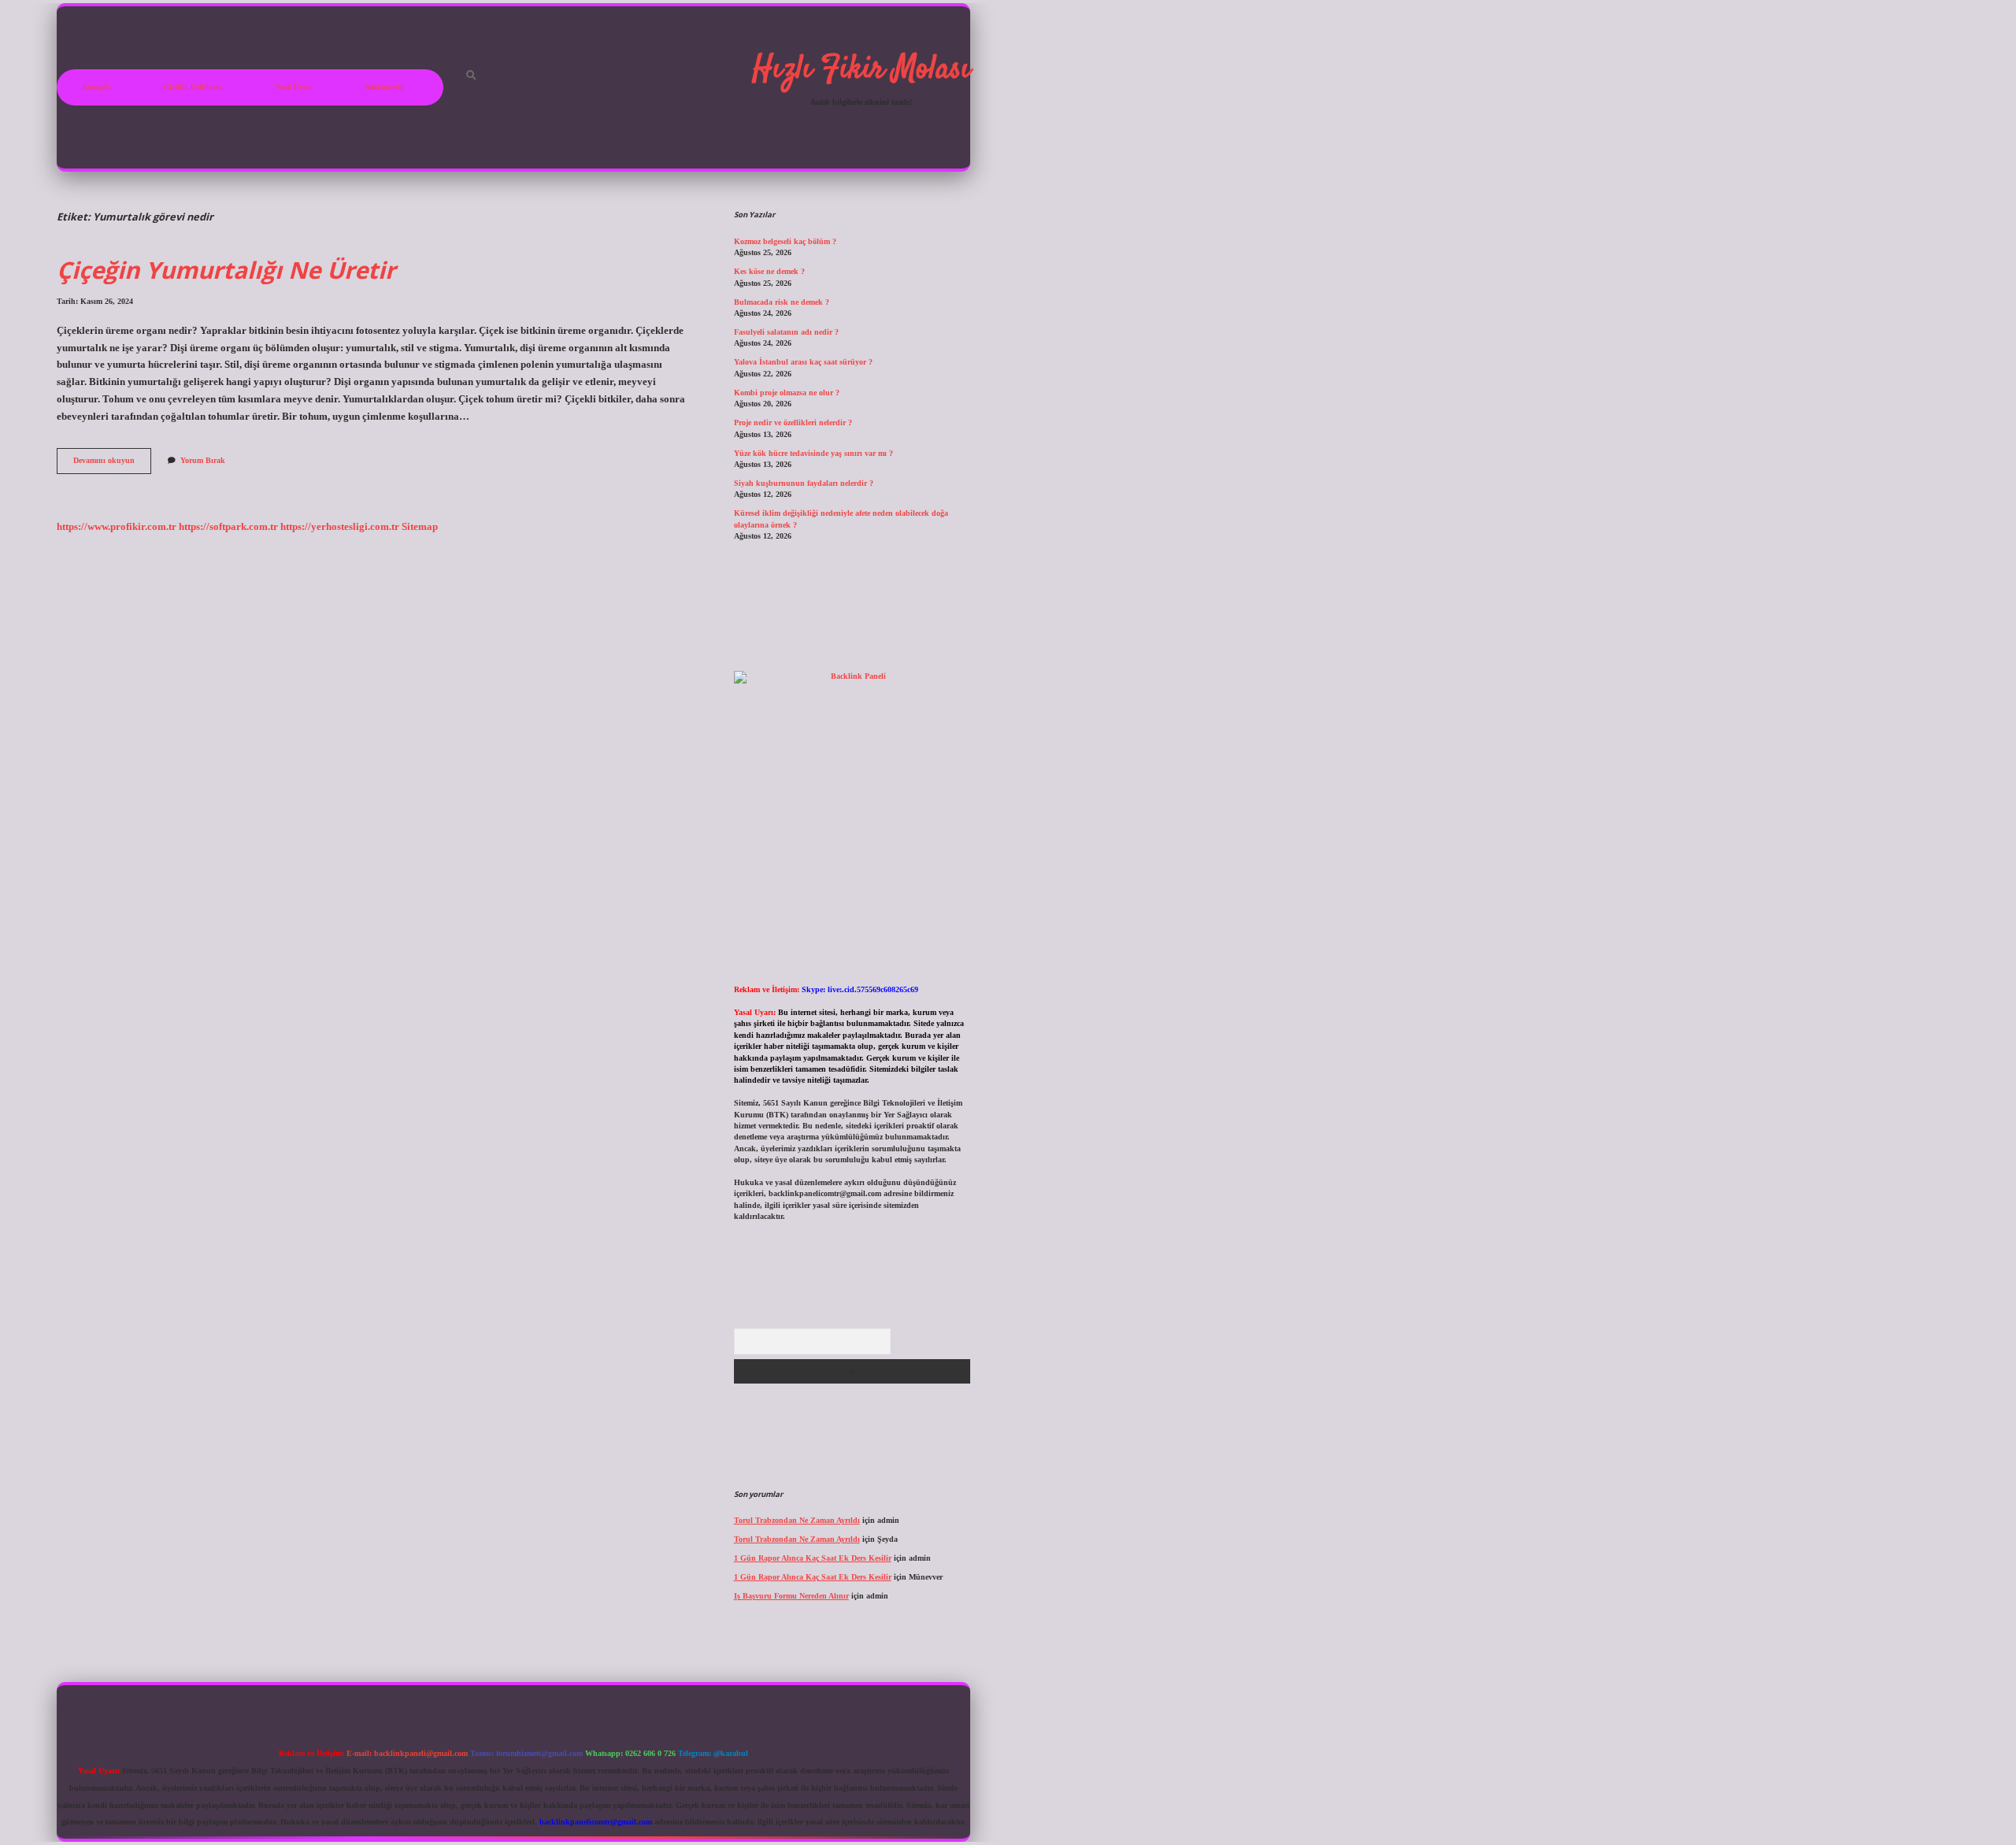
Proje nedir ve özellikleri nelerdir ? (793, 422)
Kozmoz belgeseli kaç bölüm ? (785, 241)
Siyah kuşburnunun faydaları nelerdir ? (804, 483)
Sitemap (420, 527)
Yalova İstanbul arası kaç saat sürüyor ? (803, 362)
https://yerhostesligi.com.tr (340, 527)
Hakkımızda (384, 87)
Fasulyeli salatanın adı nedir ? (786, 332)
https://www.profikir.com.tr (117, 527)
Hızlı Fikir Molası (861, 70)
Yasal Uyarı (293, 87)
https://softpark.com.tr (228, 527)
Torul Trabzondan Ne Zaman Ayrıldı (797, 1520)
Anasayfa (96, 87)
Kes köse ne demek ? (769, 271)
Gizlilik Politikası (193, 87)
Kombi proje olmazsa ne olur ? (787, 393)
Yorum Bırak (203, 460)
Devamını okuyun (112, 464)
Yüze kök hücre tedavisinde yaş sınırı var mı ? (813, 453)
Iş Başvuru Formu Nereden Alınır (791, 1596)
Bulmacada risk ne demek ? (782, 302)
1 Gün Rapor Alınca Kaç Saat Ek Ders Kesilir (813, 1558)
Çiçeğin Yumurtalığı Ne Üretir (226, 270)
